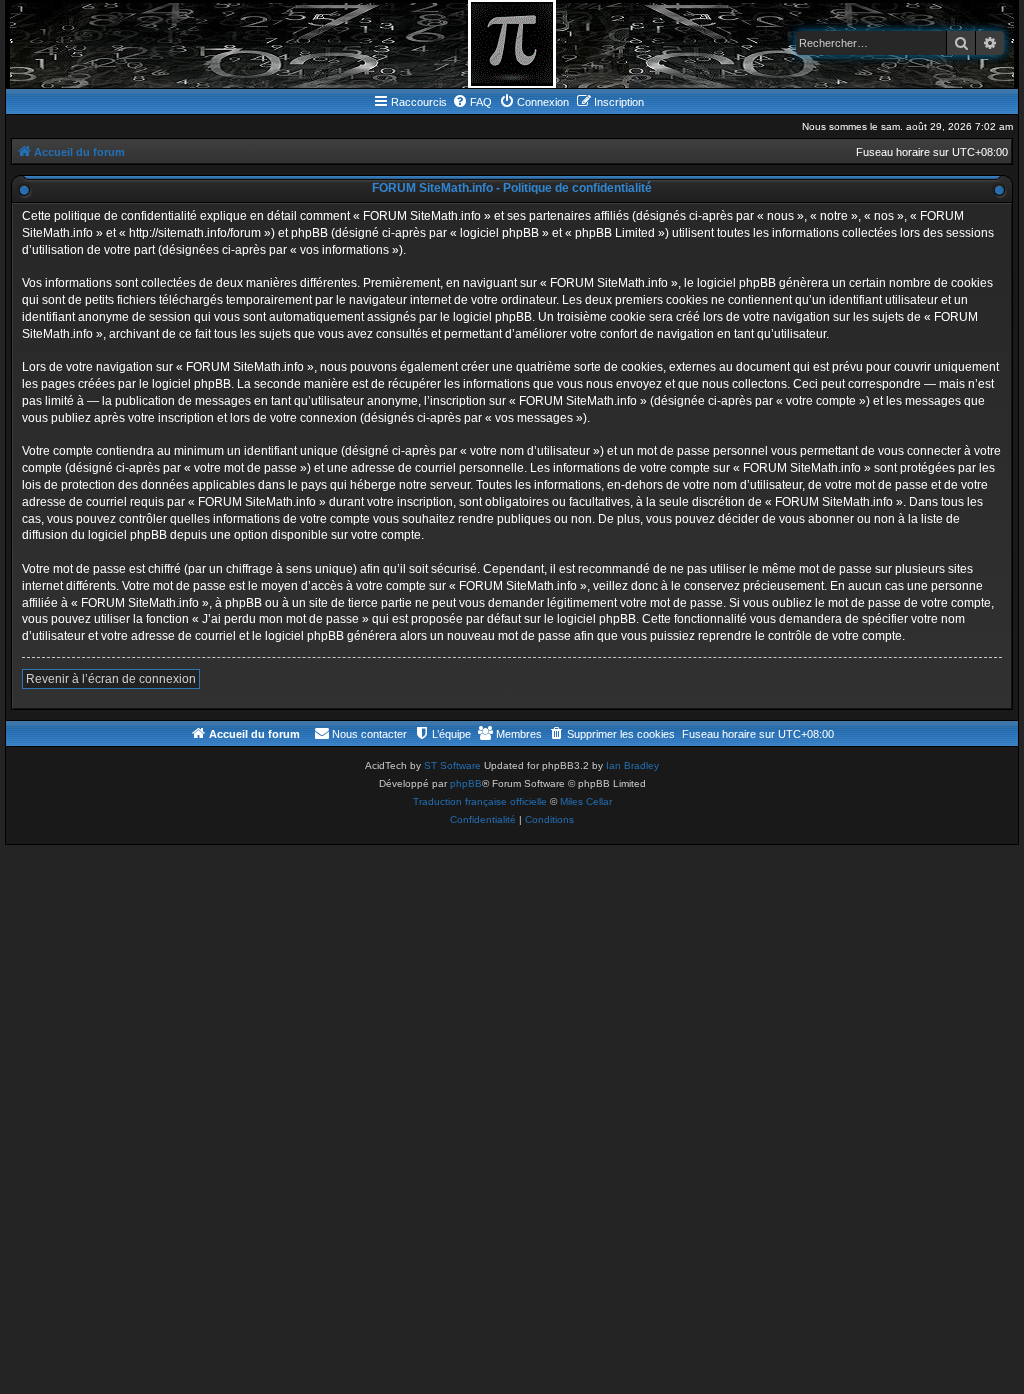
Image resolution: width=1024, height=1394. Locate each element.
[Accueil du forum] (512, 44)
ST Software (452, 765)
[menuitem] (472, 102)
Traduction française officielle (480, 801)
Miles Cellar (586, 801)
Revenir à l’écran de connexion (111, 679)
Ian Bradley (632, 765)
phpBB (466, 783)
